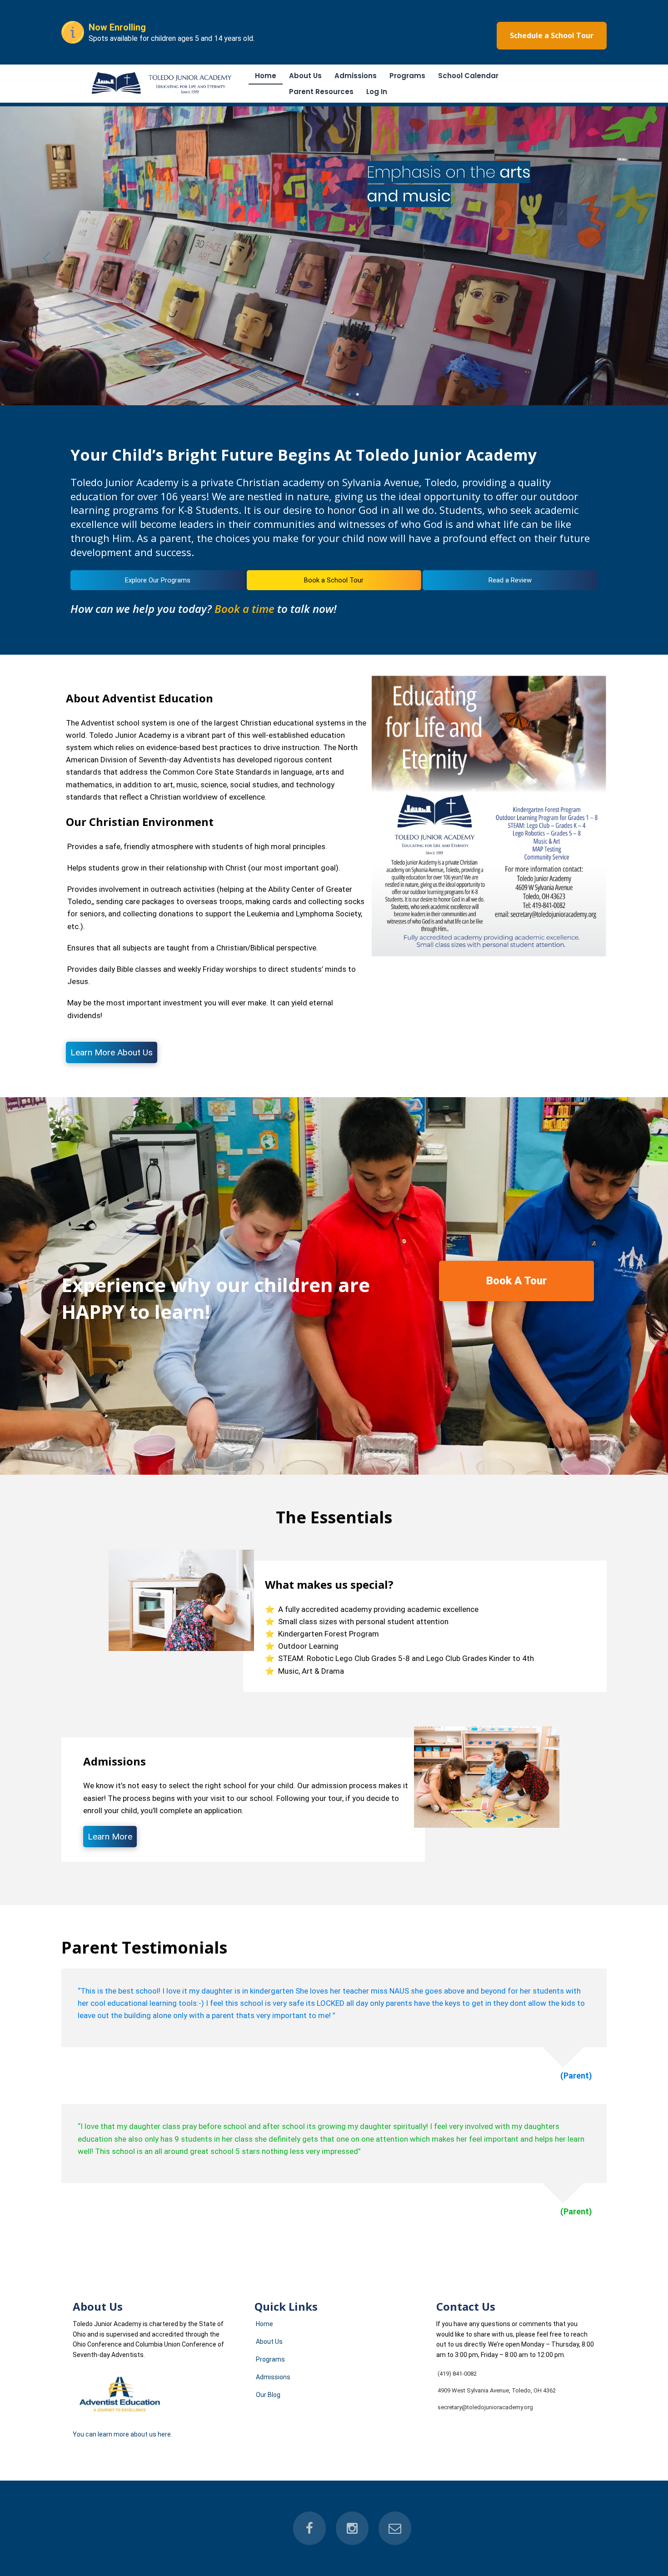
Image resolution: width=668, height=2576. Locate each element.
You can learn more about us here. (122, 2434)
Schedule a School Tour (552, 35)
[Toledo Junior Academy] (163, 95)
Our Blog (268, 2395)
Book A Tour (516, 1281)
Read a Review (510, 580)
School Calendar (468, 76)
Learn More (110, 1837)
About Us (305, 76)
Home (266, 76)
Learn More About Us (112, 1052)
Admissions (356, 76)
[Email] (395, 2528)
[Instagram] (352, 2528)
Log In (377, 92)
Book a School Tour (334, 580)
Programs (407, 76)
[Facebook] (309, 2528)
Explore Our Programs (158, 580)
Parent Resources (321, 92)
